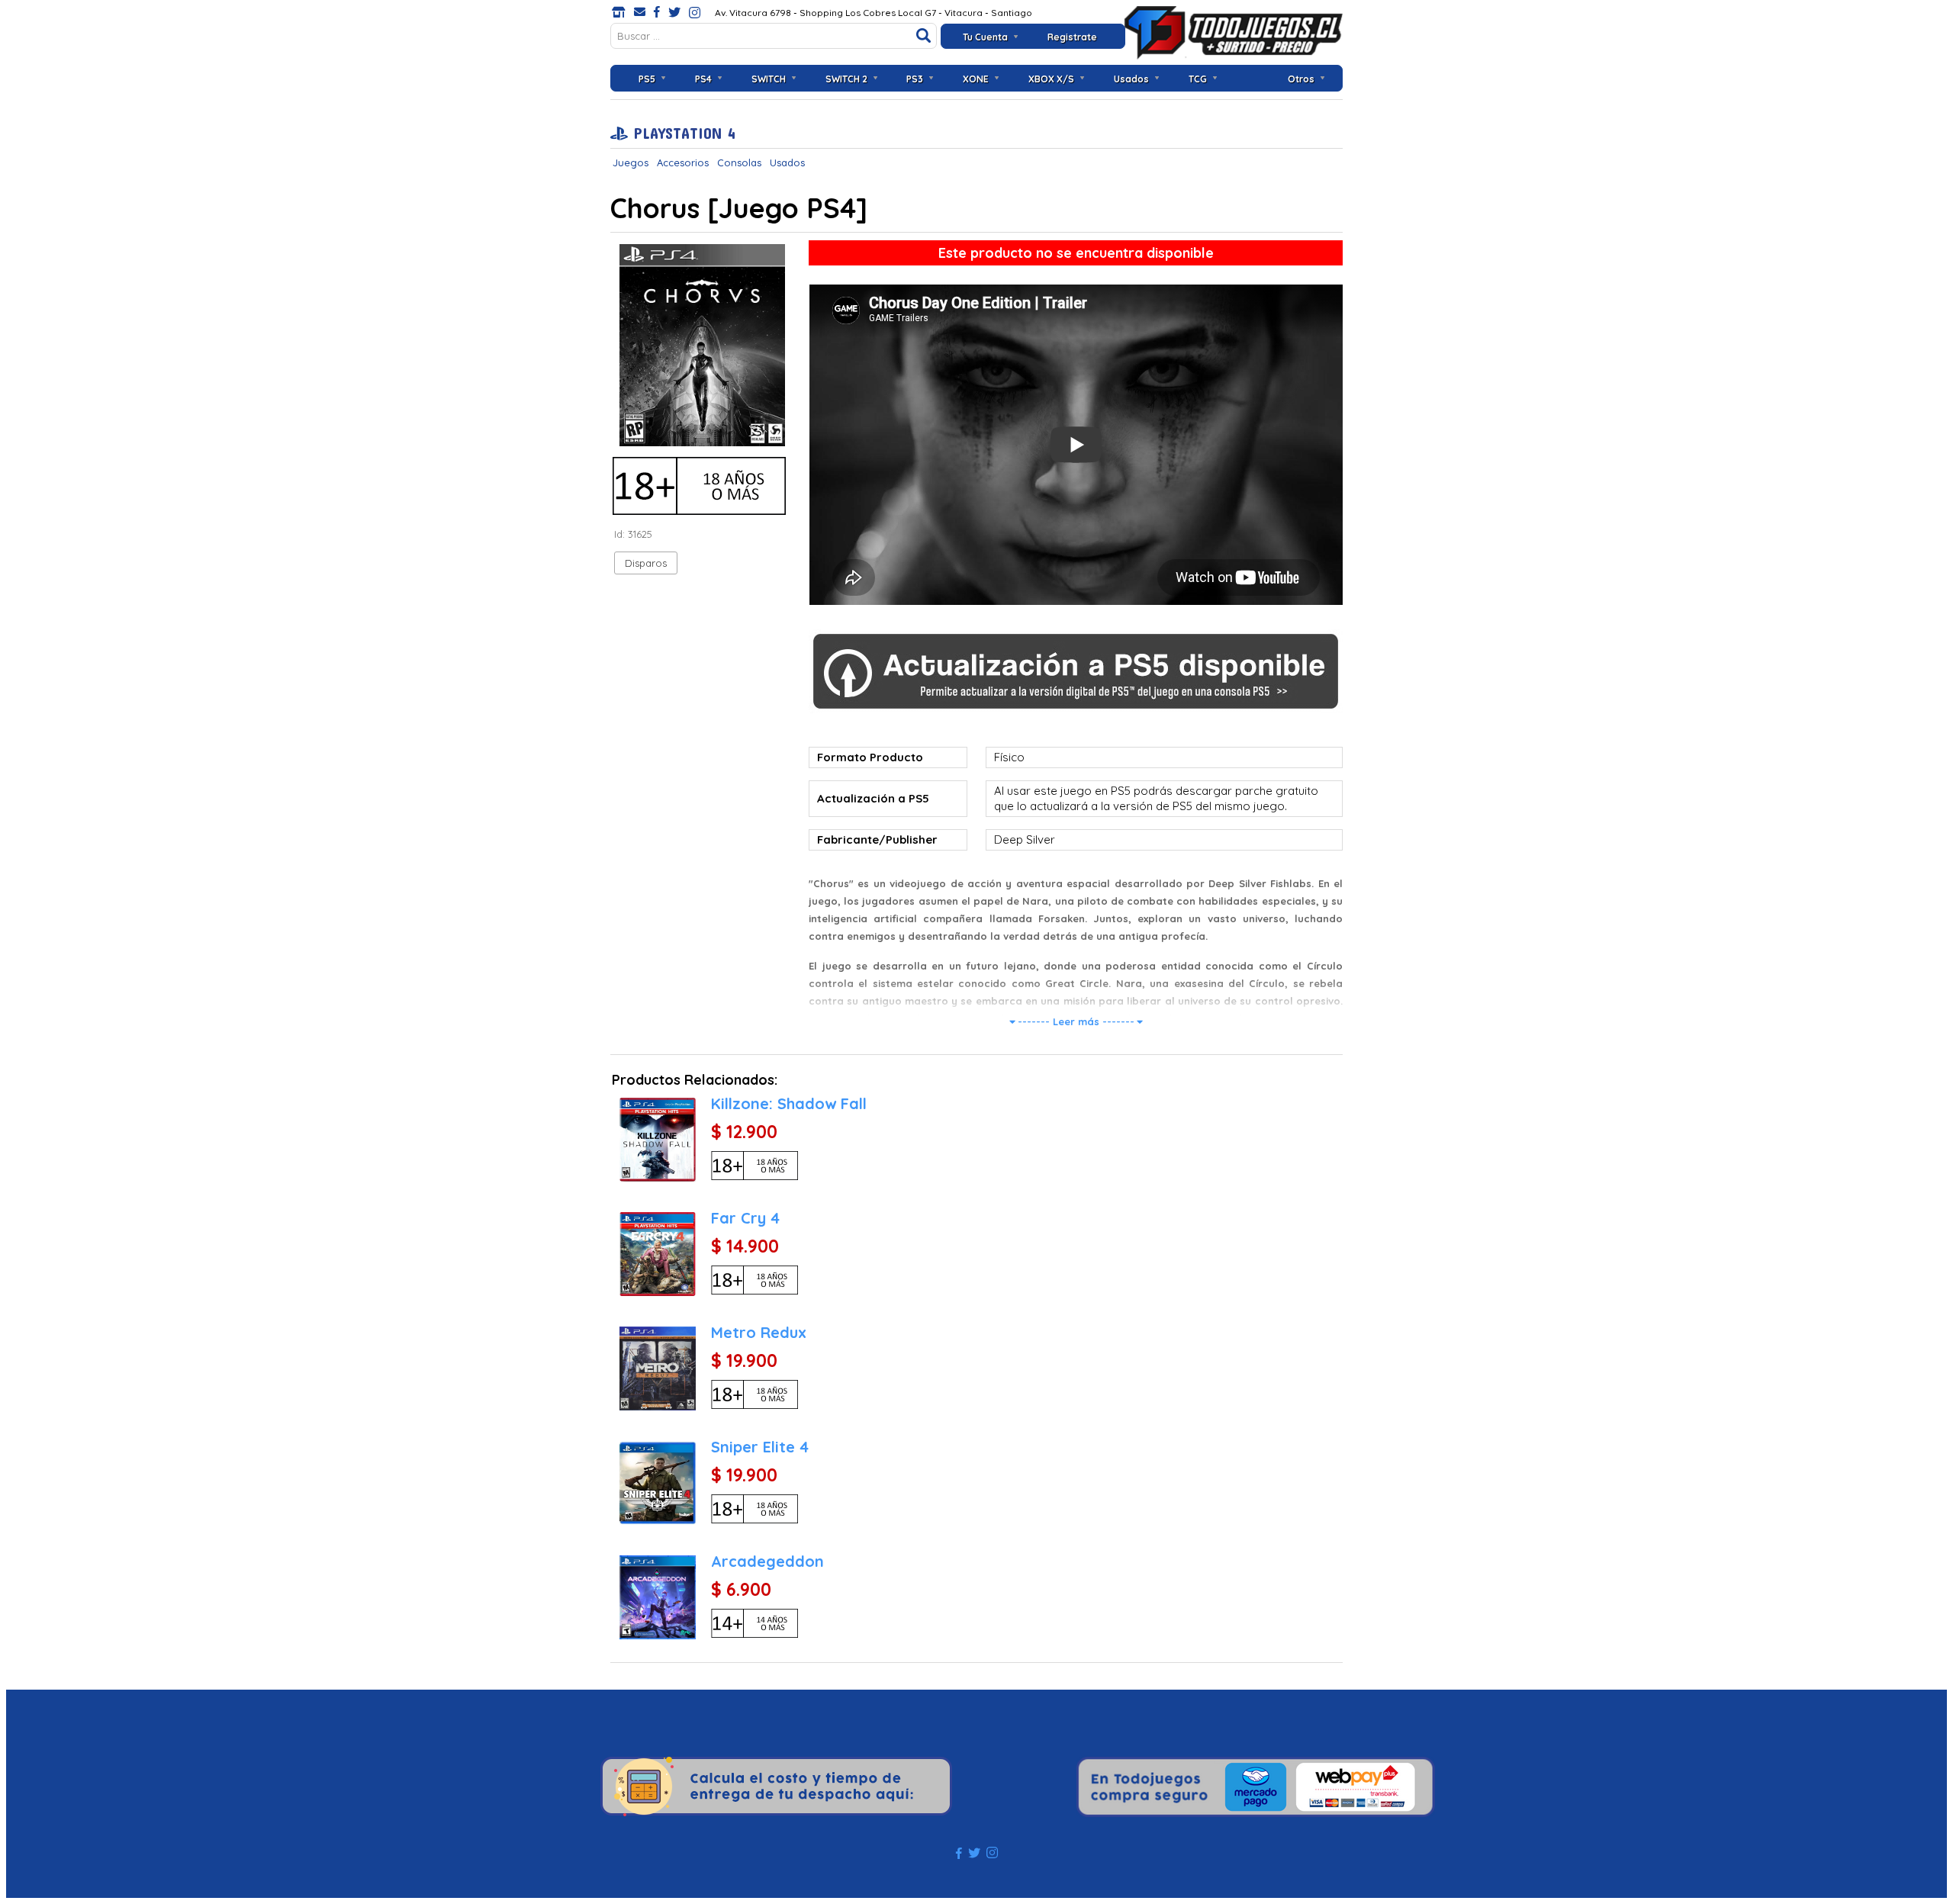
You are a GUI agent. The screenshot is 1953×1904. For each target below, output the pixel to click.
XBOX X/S (1051, 79)
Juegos (631, 162)
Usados (1131, 79)
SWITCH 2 (846, 79)
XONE (976, 79)
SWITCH (769, 79)
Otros (1301, 79)
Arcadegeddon (767, 1561)
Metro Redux (759, 1332)
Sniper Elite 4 (760, 1447)
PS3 (915, 79)
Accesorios (683, 162)
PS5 (647, 79)
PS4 (703, 79)
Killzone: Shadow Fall (789, 1103)
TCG (1198, 79)
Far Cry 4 (745, 1218)
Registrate (1072, 37)
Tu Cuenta (985, 37)
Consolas (739, 162)
